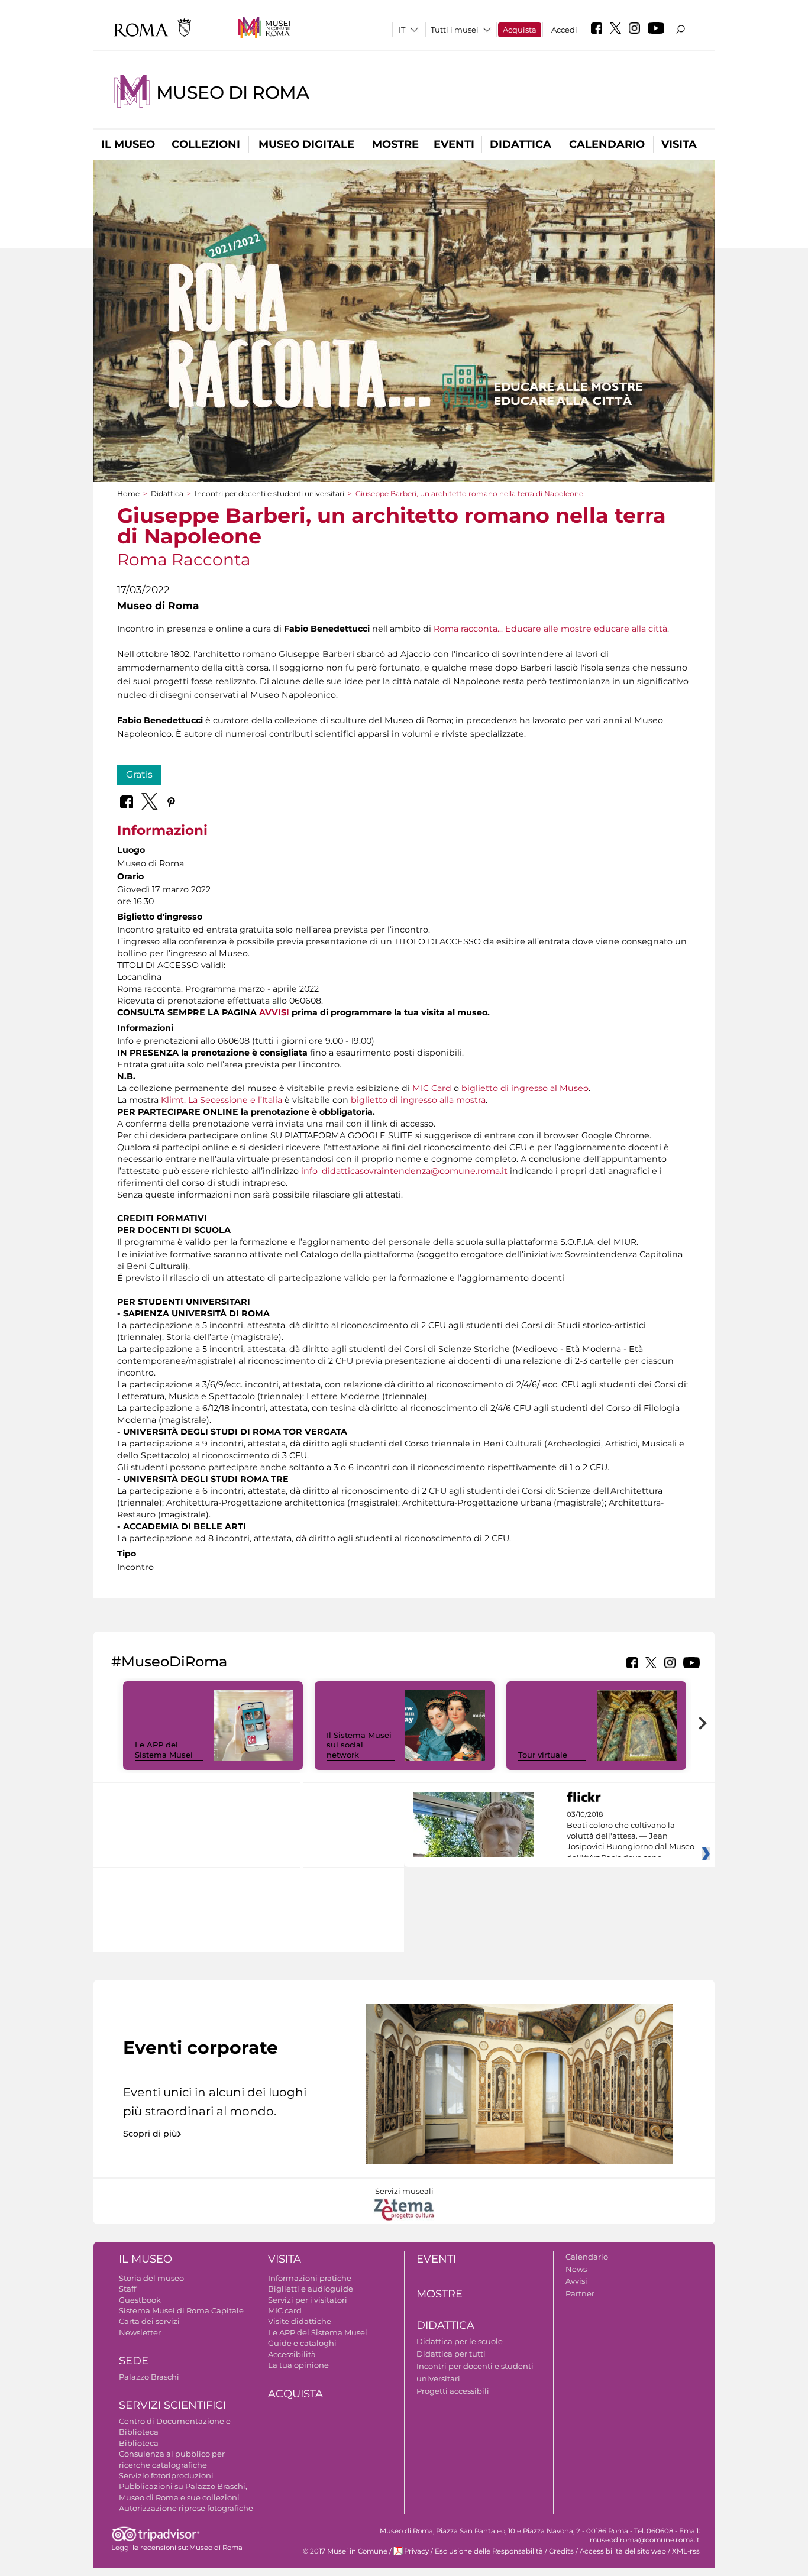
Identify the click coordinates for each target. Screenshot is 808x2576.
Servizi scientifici (172, 2405)
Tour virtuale (543, 1755)
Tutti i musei (455, 30)
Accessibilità (292, 2354)
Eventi (454, 144)
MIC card (285, 2310)
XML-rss (686, 2551)
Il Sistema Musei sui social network (359, 1745)
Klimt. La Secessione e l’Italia (222, 1100)
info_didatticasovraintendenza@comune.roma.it (404, 1171)
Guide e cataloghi (302, 2343)
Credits (561, 2551)
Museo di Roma (232, 93)
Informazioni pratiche (310, 2278)
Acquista (520, 30)
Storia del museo (151, 2278)
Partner (580, 2293)
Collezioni (206, 144)
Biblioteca (139, 2443)
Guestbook (140, 2300)
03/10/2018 (631, 1836)
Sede (134, 2361)
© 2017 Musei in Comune (345, 2551)
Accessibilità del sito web (623, 2551)
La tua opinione (298, 2365)
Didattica (521, 144)
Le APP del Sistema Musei (164, 1750)
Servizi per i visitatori (308, 2300)
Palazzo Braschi (149, 2377)
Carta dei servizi (149, 2321)
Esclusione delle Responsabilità (489, 2551)
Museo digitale (306, 144)
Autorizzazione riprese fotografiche (186, 2508)
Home (128, 493)
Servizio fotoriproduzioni (166, 2475)
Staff (127, 2289)
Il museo (128, 144)
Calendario (607, 144)
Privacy (416, 2551)
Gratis (139, 774)
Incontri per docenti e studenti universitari (269, 493)
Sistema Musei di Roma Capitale (181, 2310)
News (576, 2269)
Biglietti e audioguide (311, 2289)
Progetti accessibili (453, 2391)
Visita (679, 144)
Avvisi (576, 2281)
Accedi (564, 30)
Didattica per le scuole (460, 2341)
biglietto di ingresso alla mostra (418, 1100)
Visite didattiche (300, 2321)
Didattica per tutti (451, 2354)
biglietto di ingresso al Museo (525, 1088)
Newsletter (140, 2332)
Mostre (395, 144)
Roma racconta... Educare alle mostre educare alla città (550, 629)
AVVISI (274, 1012)
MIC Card (432, 1088)
